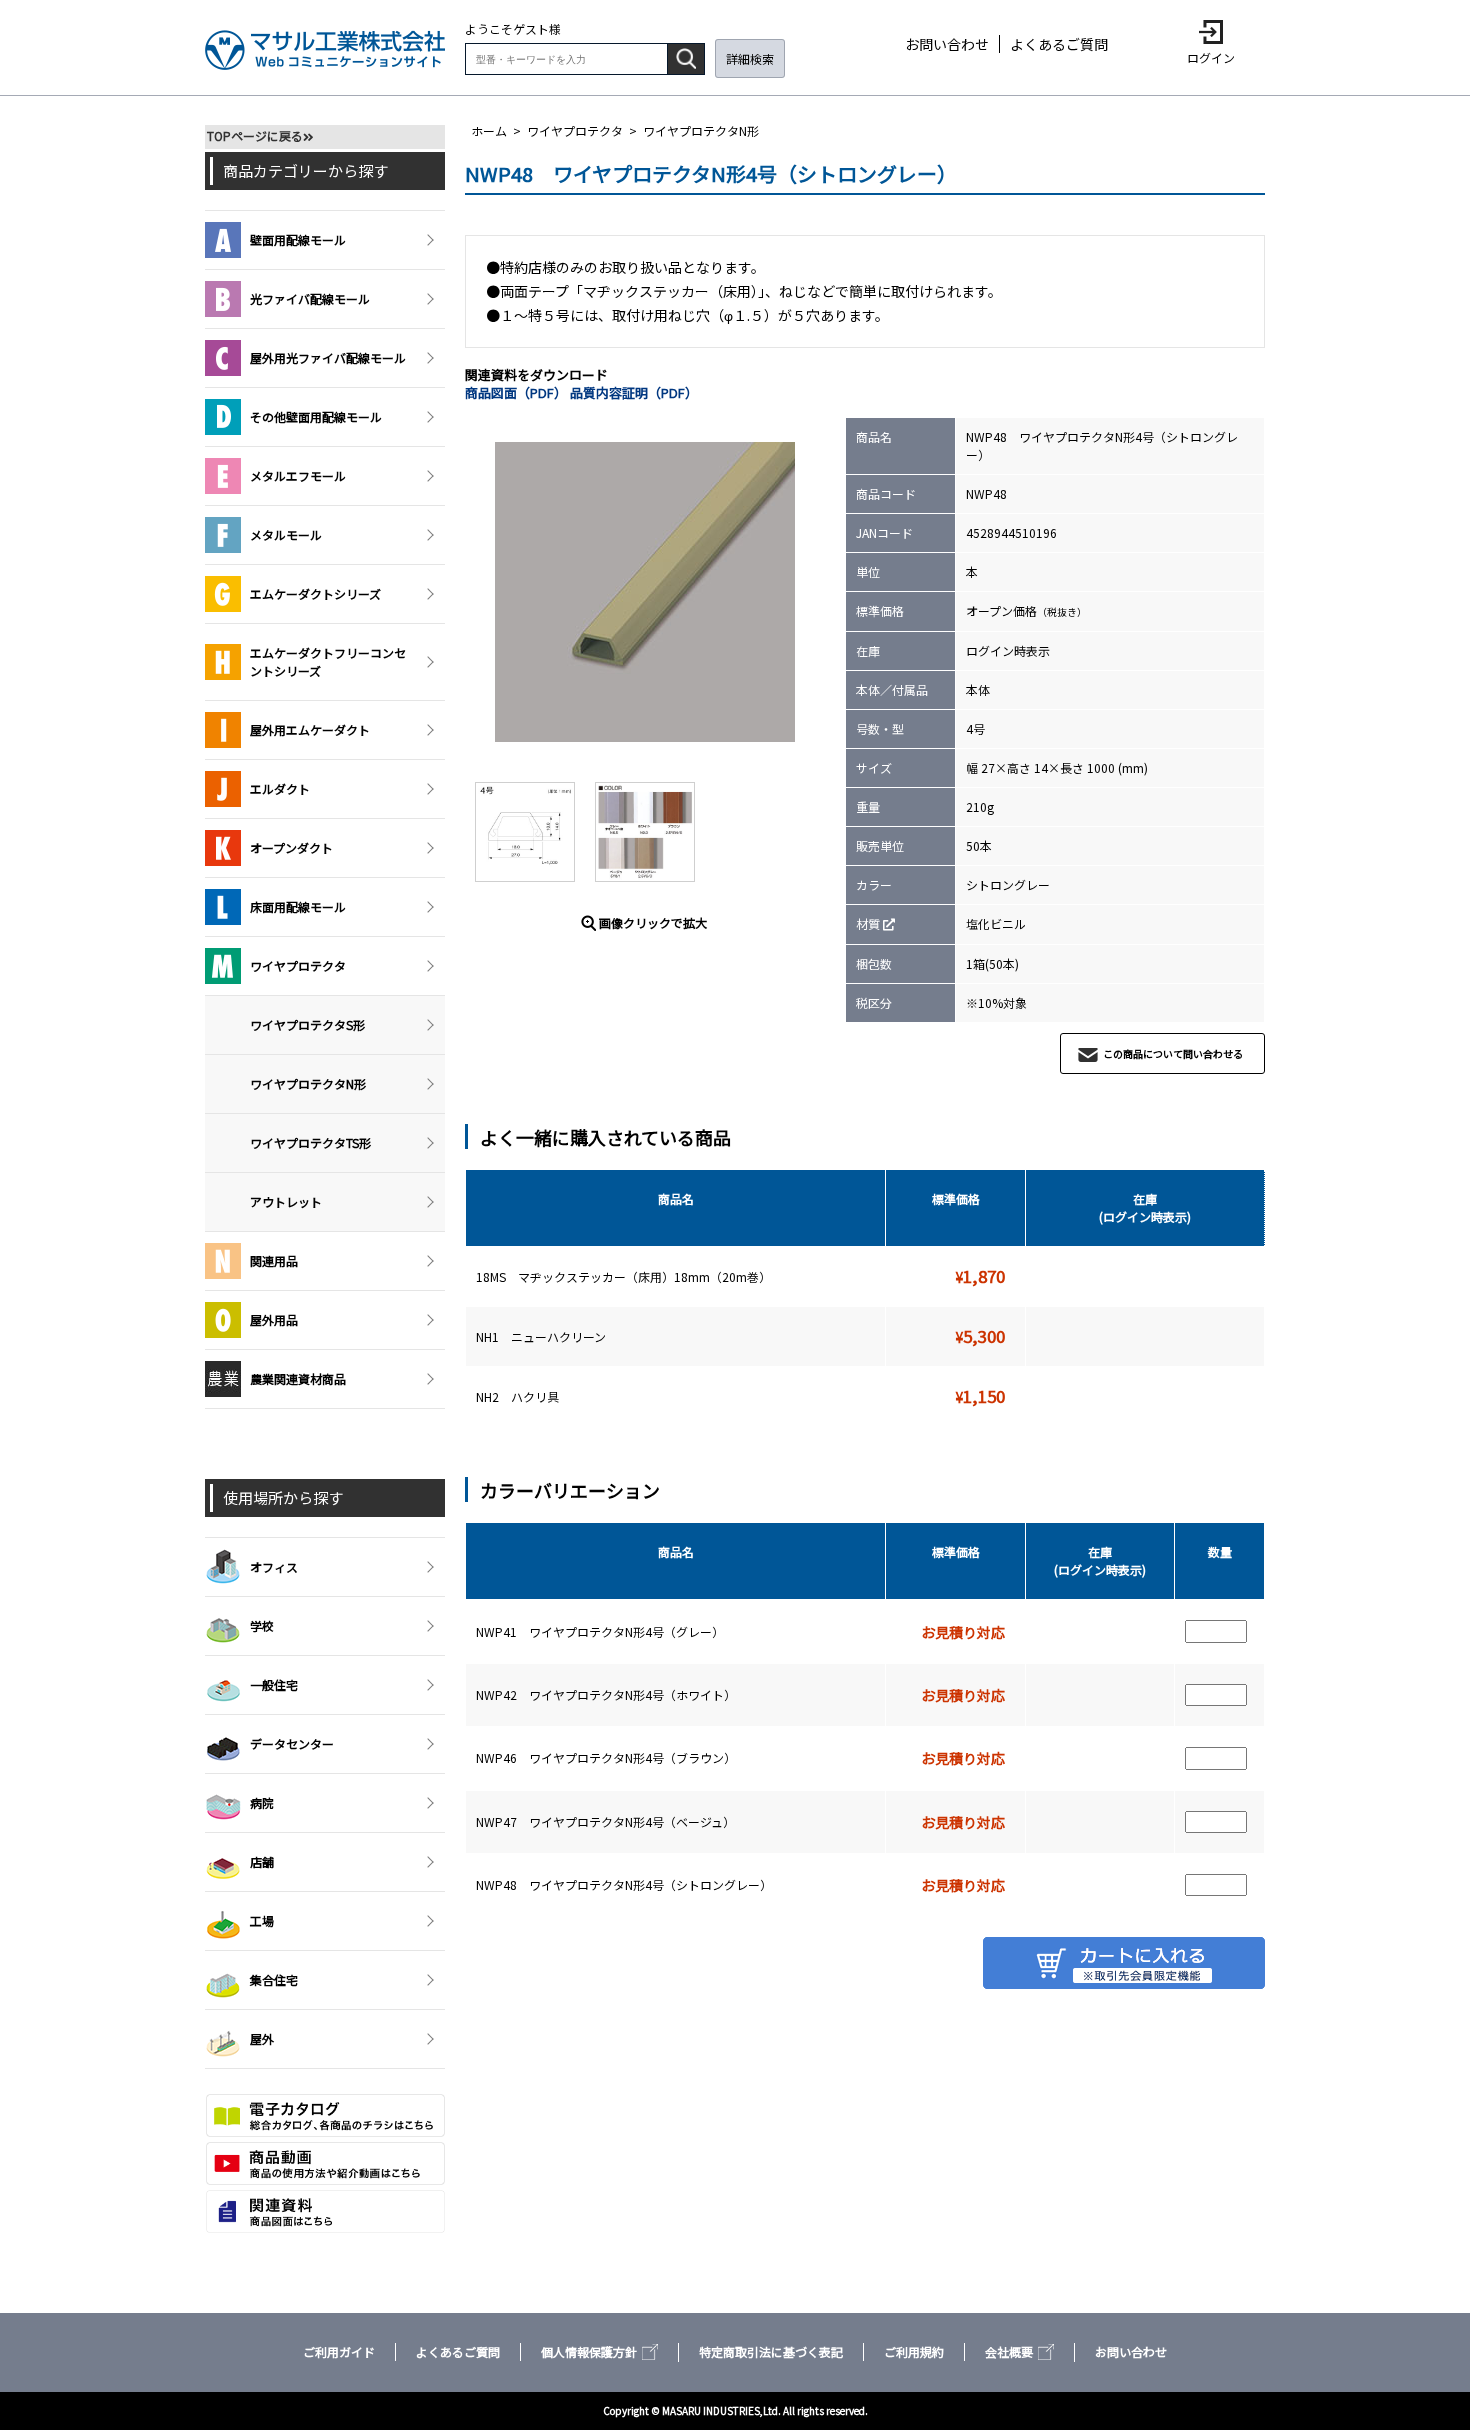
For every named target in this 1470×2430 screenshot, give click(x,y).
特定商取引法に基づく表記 (771, 2351)
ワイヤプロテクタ (575, 130)
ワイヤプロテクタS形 (307, 1024)
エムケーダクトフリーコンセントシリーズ (328, 661)
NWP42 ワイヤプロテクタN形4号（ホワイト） (606, 1694)
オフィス (274, 1566)
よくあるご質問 (1059, 44)
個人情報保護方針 (589, 2351)
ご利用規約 (914, 2351)
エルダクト (280, 788)
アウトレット (286, 1201)
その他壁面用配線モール (316, 416)
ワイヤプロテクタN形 (701, 130)
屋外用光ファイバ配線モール (328, 357)
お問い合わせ (947, 44)
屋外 (262, 2038)
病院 (262, 1802)
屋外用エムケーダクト (310, 729)
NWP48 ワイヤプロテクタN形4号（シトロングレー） (624, 1884)
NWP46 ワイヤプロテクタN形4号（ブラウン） (606, 1757)
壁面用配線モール (298, 239)
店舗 (262, 1861)
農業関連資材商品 (298, 1378)
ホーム (489, 130)
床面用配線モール (298, 906)
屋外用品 (274, 1319)
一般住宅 (274, 1684)
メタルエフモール (298, 475)
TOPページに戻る (255, 135)
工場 (262, 1920)
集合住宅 (274, 1979)
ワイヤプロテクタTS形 (310, 1142)
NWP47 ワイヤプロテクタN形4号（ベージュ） (605, 1821)
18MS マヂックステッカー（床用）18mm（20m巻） (625, 1276)
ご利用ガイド (339, 2351)
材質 (868, 923)
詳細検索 (750, 58)
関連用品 (274, 1260)
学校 (262, 1625)
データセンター (292, 1743)
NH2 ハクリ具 (519, 1396)
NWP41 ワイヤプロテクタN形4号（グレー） (600, 1631)
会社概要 (1009, 2351)
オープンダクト (291, 847)
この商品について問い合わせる (1173, 1053)
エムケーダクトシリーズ (315, 593)
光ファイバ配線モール (310, 298)
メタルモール (286, 534)
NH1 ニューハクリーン (542, 1336)
